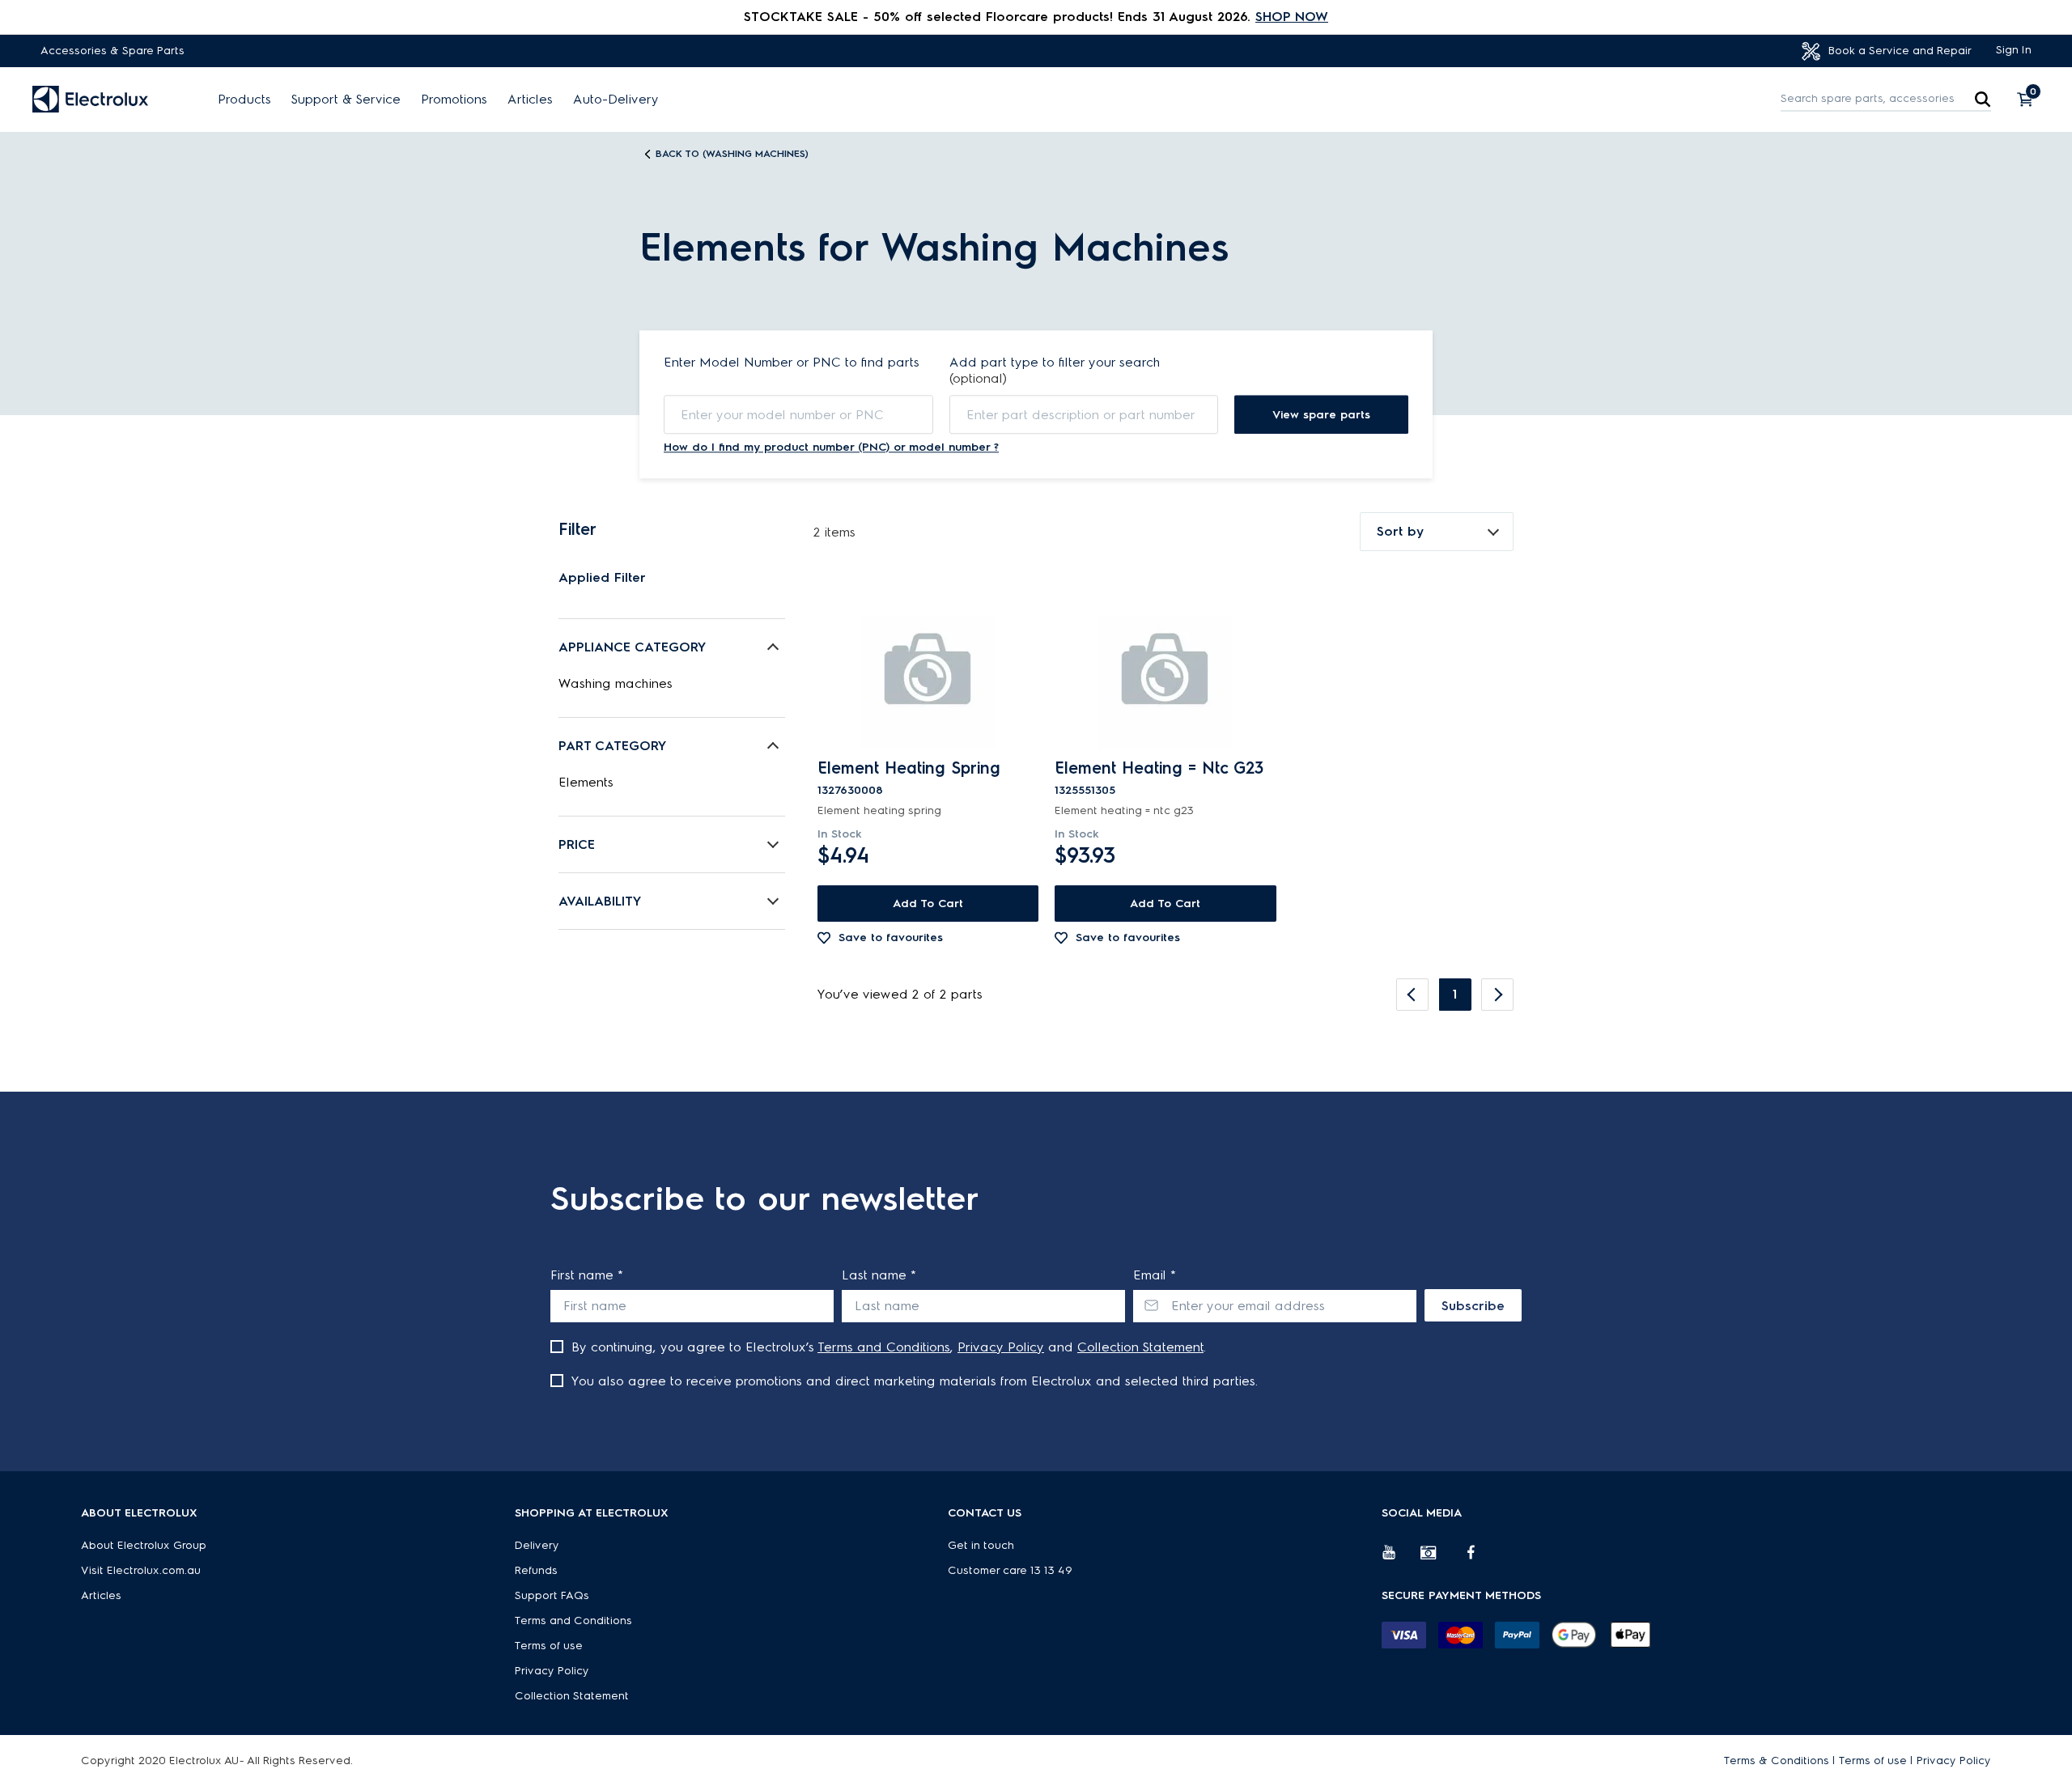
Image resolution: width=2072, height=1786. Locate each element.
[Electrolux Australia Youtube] (1401, 1559)
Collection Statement (1140, 1347)
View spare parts (1321, 415)
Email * (1155, 1275)
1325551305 (1085, 790)
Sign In (2014, 50)
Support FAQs (552, 1595)
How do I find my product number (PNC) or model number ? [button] (831, 447)
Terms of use (549, 1646)
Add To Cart (928, 904)
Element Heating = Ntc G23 (1159, 768)
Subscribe (1473, 1306)
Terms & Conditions (1777, 1761)
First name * (587, 1275)
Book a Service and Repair (1898, 51)
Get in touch (981, 1545)
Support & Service (346, 100)
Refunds (536, 1570)
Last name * (879, 1275)
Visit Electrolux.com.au (141, 1570)
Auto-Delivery (616, 100)
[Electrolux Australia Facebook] (1479, 1559)
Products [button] (244, 100)
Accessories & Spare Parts (113, 51)
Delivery (537, 1545)
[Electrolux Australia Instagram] (1440, 1559)
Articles (530, 100)
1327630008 (850, 790)
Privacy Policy (1001, 1347)
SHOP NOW (1292, 17)
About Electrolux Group (144, 1545)
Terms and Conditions (884, 1347)
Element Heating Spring (909, 768)
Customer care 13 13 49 (1010, 1570)
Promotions (454, 100)
